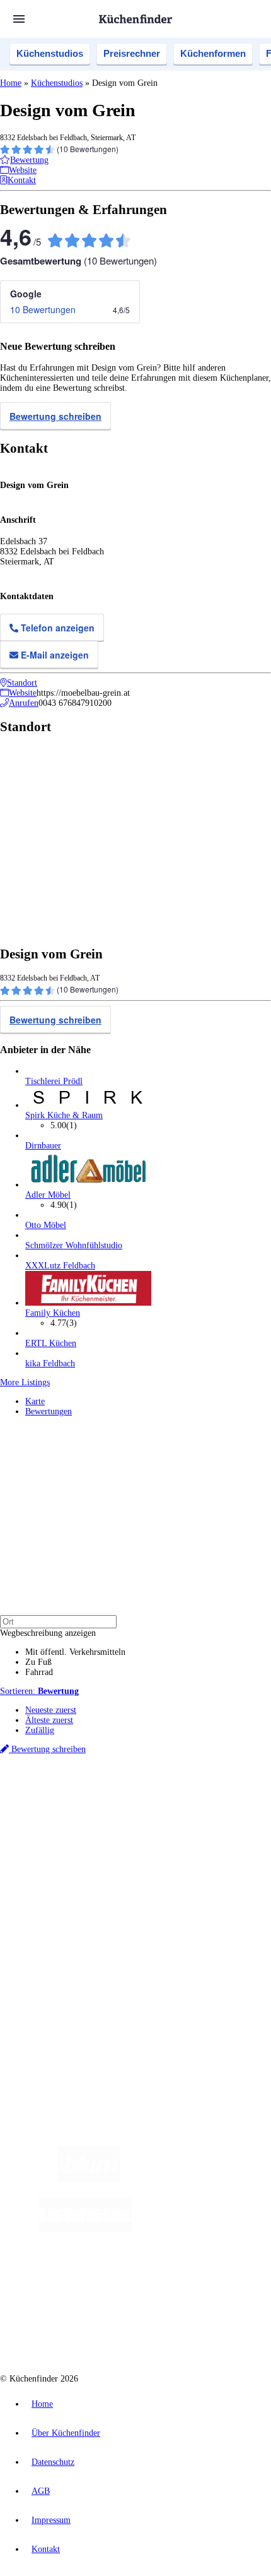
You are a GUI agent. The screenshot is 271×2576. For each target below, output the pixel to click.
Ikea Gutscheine (86, 1825)
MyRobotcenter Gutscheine (157, 1835)
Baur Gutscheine (87, 1835)
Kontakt (46, 2549)
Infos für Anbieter (57, 1954)
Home (11, 83)
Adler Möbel (48, 1195)
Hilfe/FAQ (44, 1909)
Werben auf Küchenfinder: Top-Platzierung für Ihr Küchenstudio (141, 1964)
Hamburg (110, 1805)
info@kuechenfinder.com (45, 2028)
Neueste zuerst (51, 1710)
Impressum (51, 2520)
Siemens (180, 1815)
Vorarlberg (176, 1805)
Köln (102, 1815)
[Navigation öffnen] (19, 19)
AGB (41, 2491)
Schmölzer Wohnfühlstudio (74, 1245)
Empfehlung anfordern (66, 1794)
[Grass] (194, 2179)
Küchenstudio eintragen (67, 1974)
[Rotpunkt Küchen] (188, 2280)
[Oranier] (209, 2229)
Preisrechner (132, 53)
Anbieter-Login (61, 1984)
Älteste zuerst (49, 1720)
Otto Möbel (46, 1225)
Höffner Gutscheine (231, 1835)
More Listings (25, 1382)
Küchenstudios (50, 53)
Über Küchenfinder (60, 1899)
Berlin (83, 1805)
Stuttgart (126, 1815)
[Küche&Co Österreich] (148, 2330)
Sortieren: (39, 1691)
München (142, 1805)
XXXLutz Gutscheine (147, 1825)
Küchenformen (213, 53)
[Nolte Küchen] (116, 2280)
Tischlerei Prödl (54, 1081)
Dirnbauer (43, 1146)
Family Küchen (53, 1313)
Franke (153, 1815)
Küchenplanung (53, 1869)
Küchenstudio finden (62, 1784)
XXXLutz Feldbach (60, 1266)
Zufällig (40, 1730)
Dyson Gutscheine (211, 1825)
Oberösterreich (217, 1805)
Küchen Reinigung (58, 1879)
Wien (251, 1805)
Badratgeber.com (55, 1919)
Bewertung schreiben (55, 416)
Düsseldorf (42, 1815)
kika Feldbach (50, 1363)
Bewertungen (49, 1411)
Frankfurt (77, 1815)
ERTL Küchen (51, 1343)
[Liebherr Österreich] (85, 2229)
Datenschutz (53, 2462)
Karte (35, 1401)
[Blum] (89, 2179)
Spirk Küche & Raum (64, 1115)
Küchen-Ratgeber (56, 1889)
